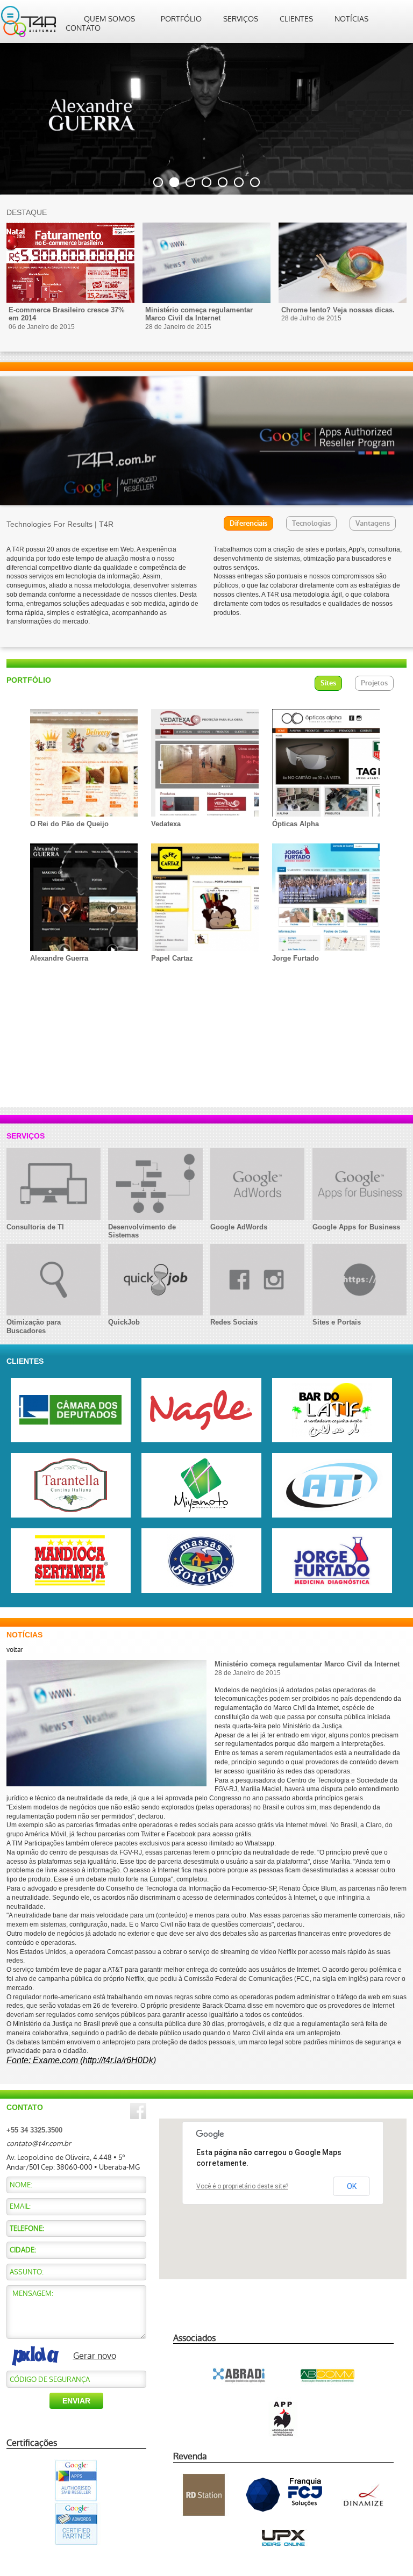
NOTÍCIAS (351, 19)
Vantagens (373, 523)
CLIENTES (296, 19)
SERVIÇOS (241, 19)
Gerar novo (95, 2355)
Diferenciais (248, 523)
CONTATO (83, 28)
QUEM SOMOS (109, 19)
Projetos (374, 683)
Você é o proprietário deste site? (242, 2186)
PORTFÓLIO (181, 19)
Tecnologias (311, 523)
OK (352, 2186)
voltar (15, 1650)
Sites (328, 683)
